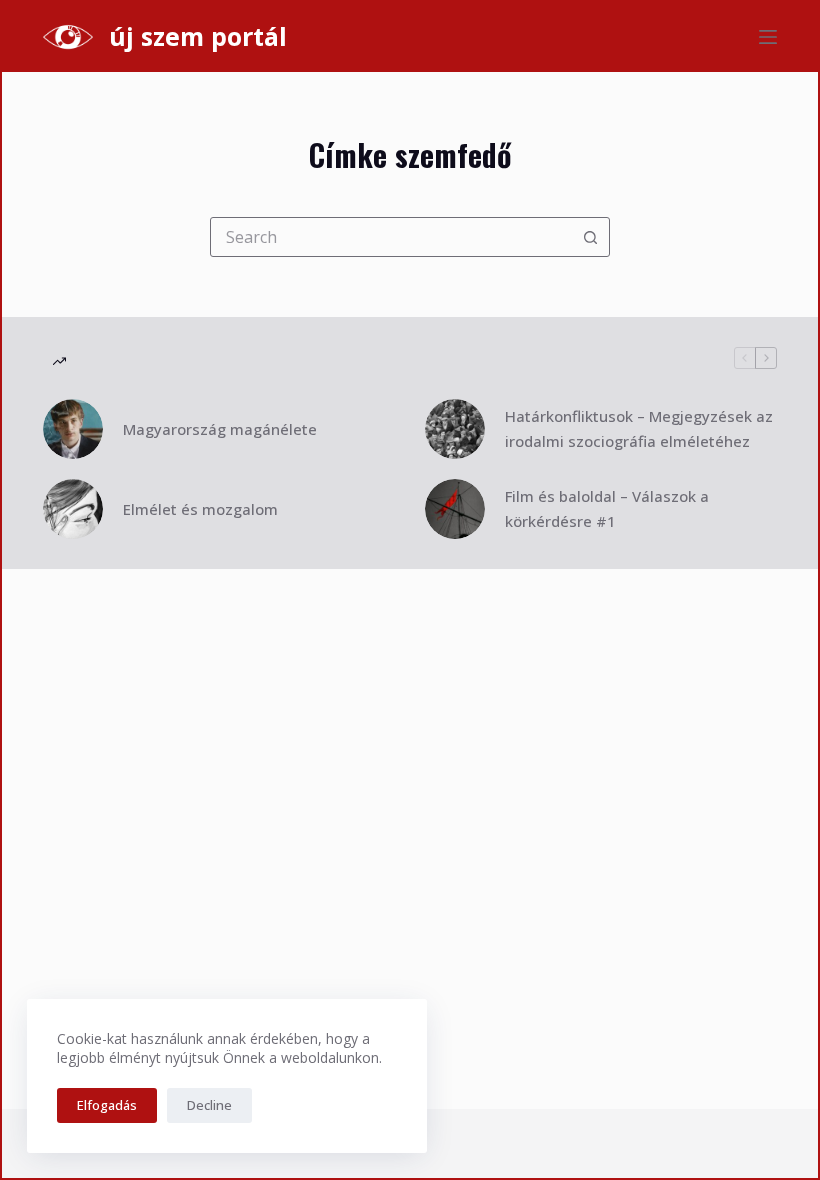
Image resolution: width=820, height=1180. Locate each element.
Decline (209, 1105)
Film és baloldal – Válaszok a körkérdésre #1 (607, 508)
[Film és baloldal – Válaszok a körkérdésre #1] (455, 509)
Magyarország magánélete (220, 429)
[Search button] (590, 237)
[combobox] (391, 237)
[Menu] (768, 37)
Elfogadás (107, 1105)
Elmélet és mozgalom (200, 509)
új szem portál (198, 36)
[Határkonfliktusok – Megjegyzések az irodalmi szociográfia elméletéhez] (455, 429)
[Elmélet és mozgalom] (73, 509)
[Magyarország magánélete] (73, 429)
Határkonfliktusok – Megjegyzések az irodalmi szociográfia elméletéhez (639, 428)
